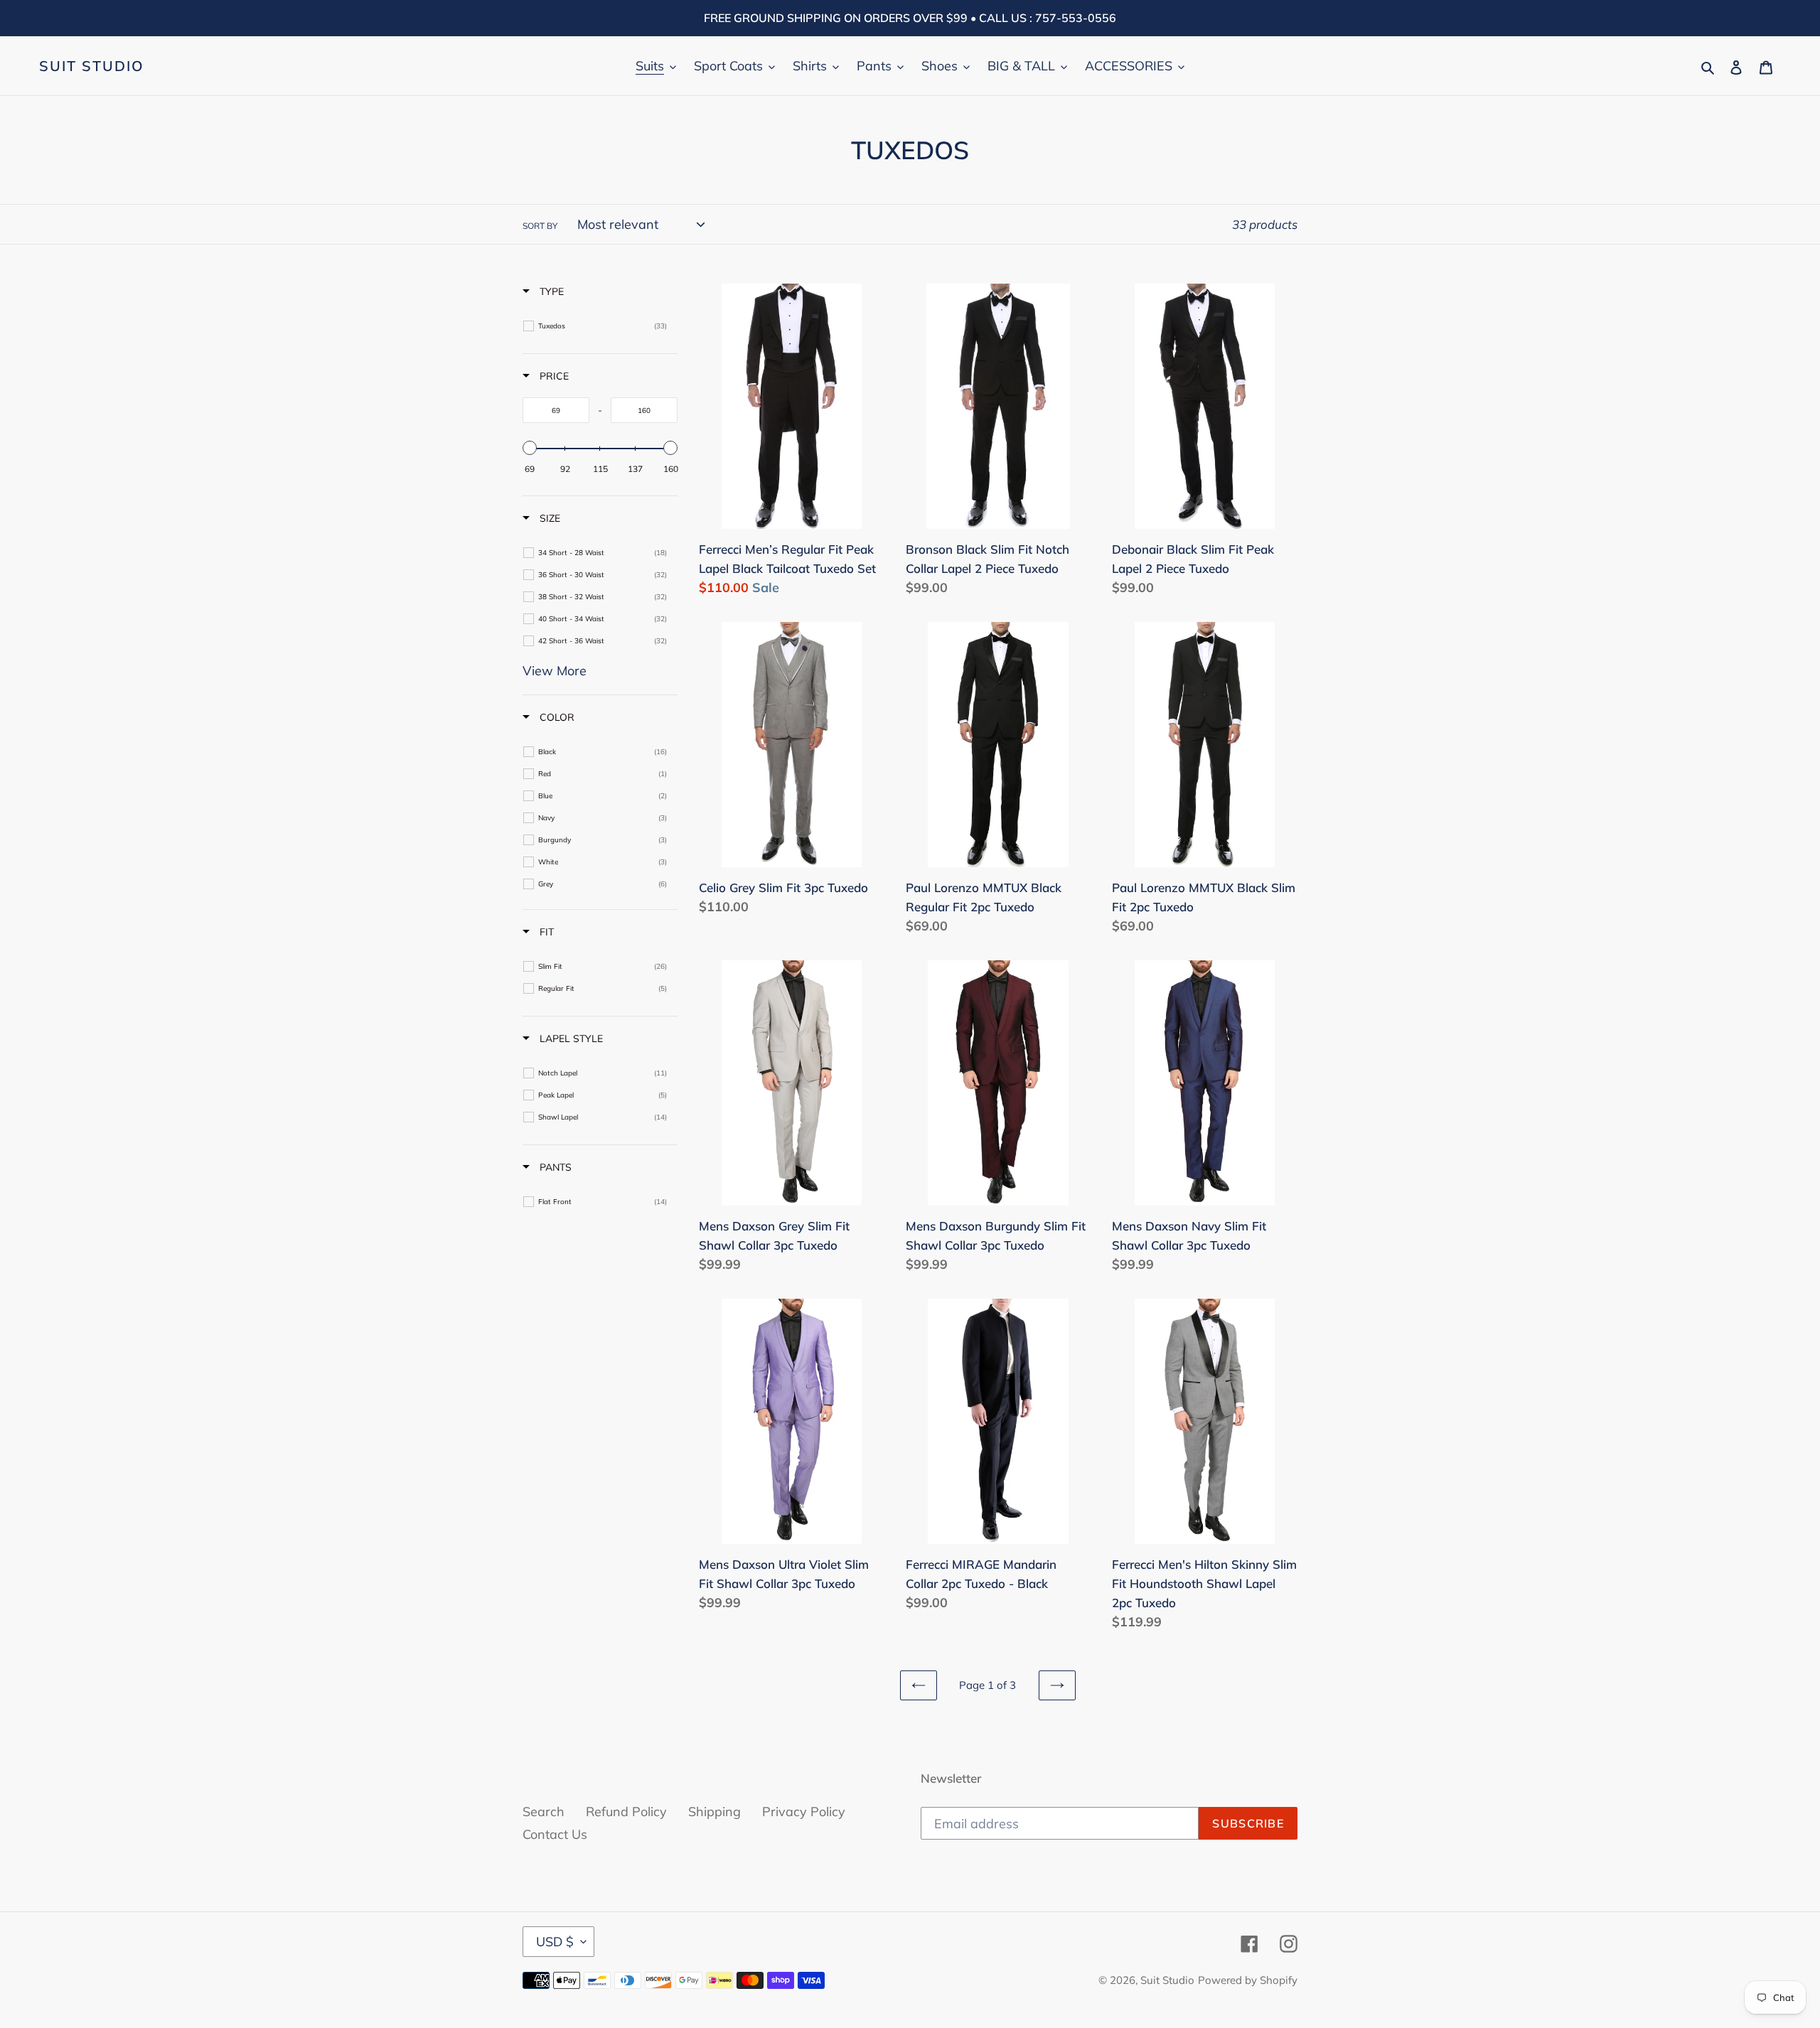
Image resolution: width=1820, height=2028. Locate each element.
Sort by (540, 226)
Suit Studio (92, 66)
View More (555, 671)
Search (544, 1812)
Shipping (714, 1812)
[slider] (530, 448)
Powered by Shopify (1248, 1980)
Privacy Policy (804, 1812)
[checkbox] (603, 326)
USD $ (555, 1942)
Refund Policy (626, 1812)
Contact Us (555, 1834)
